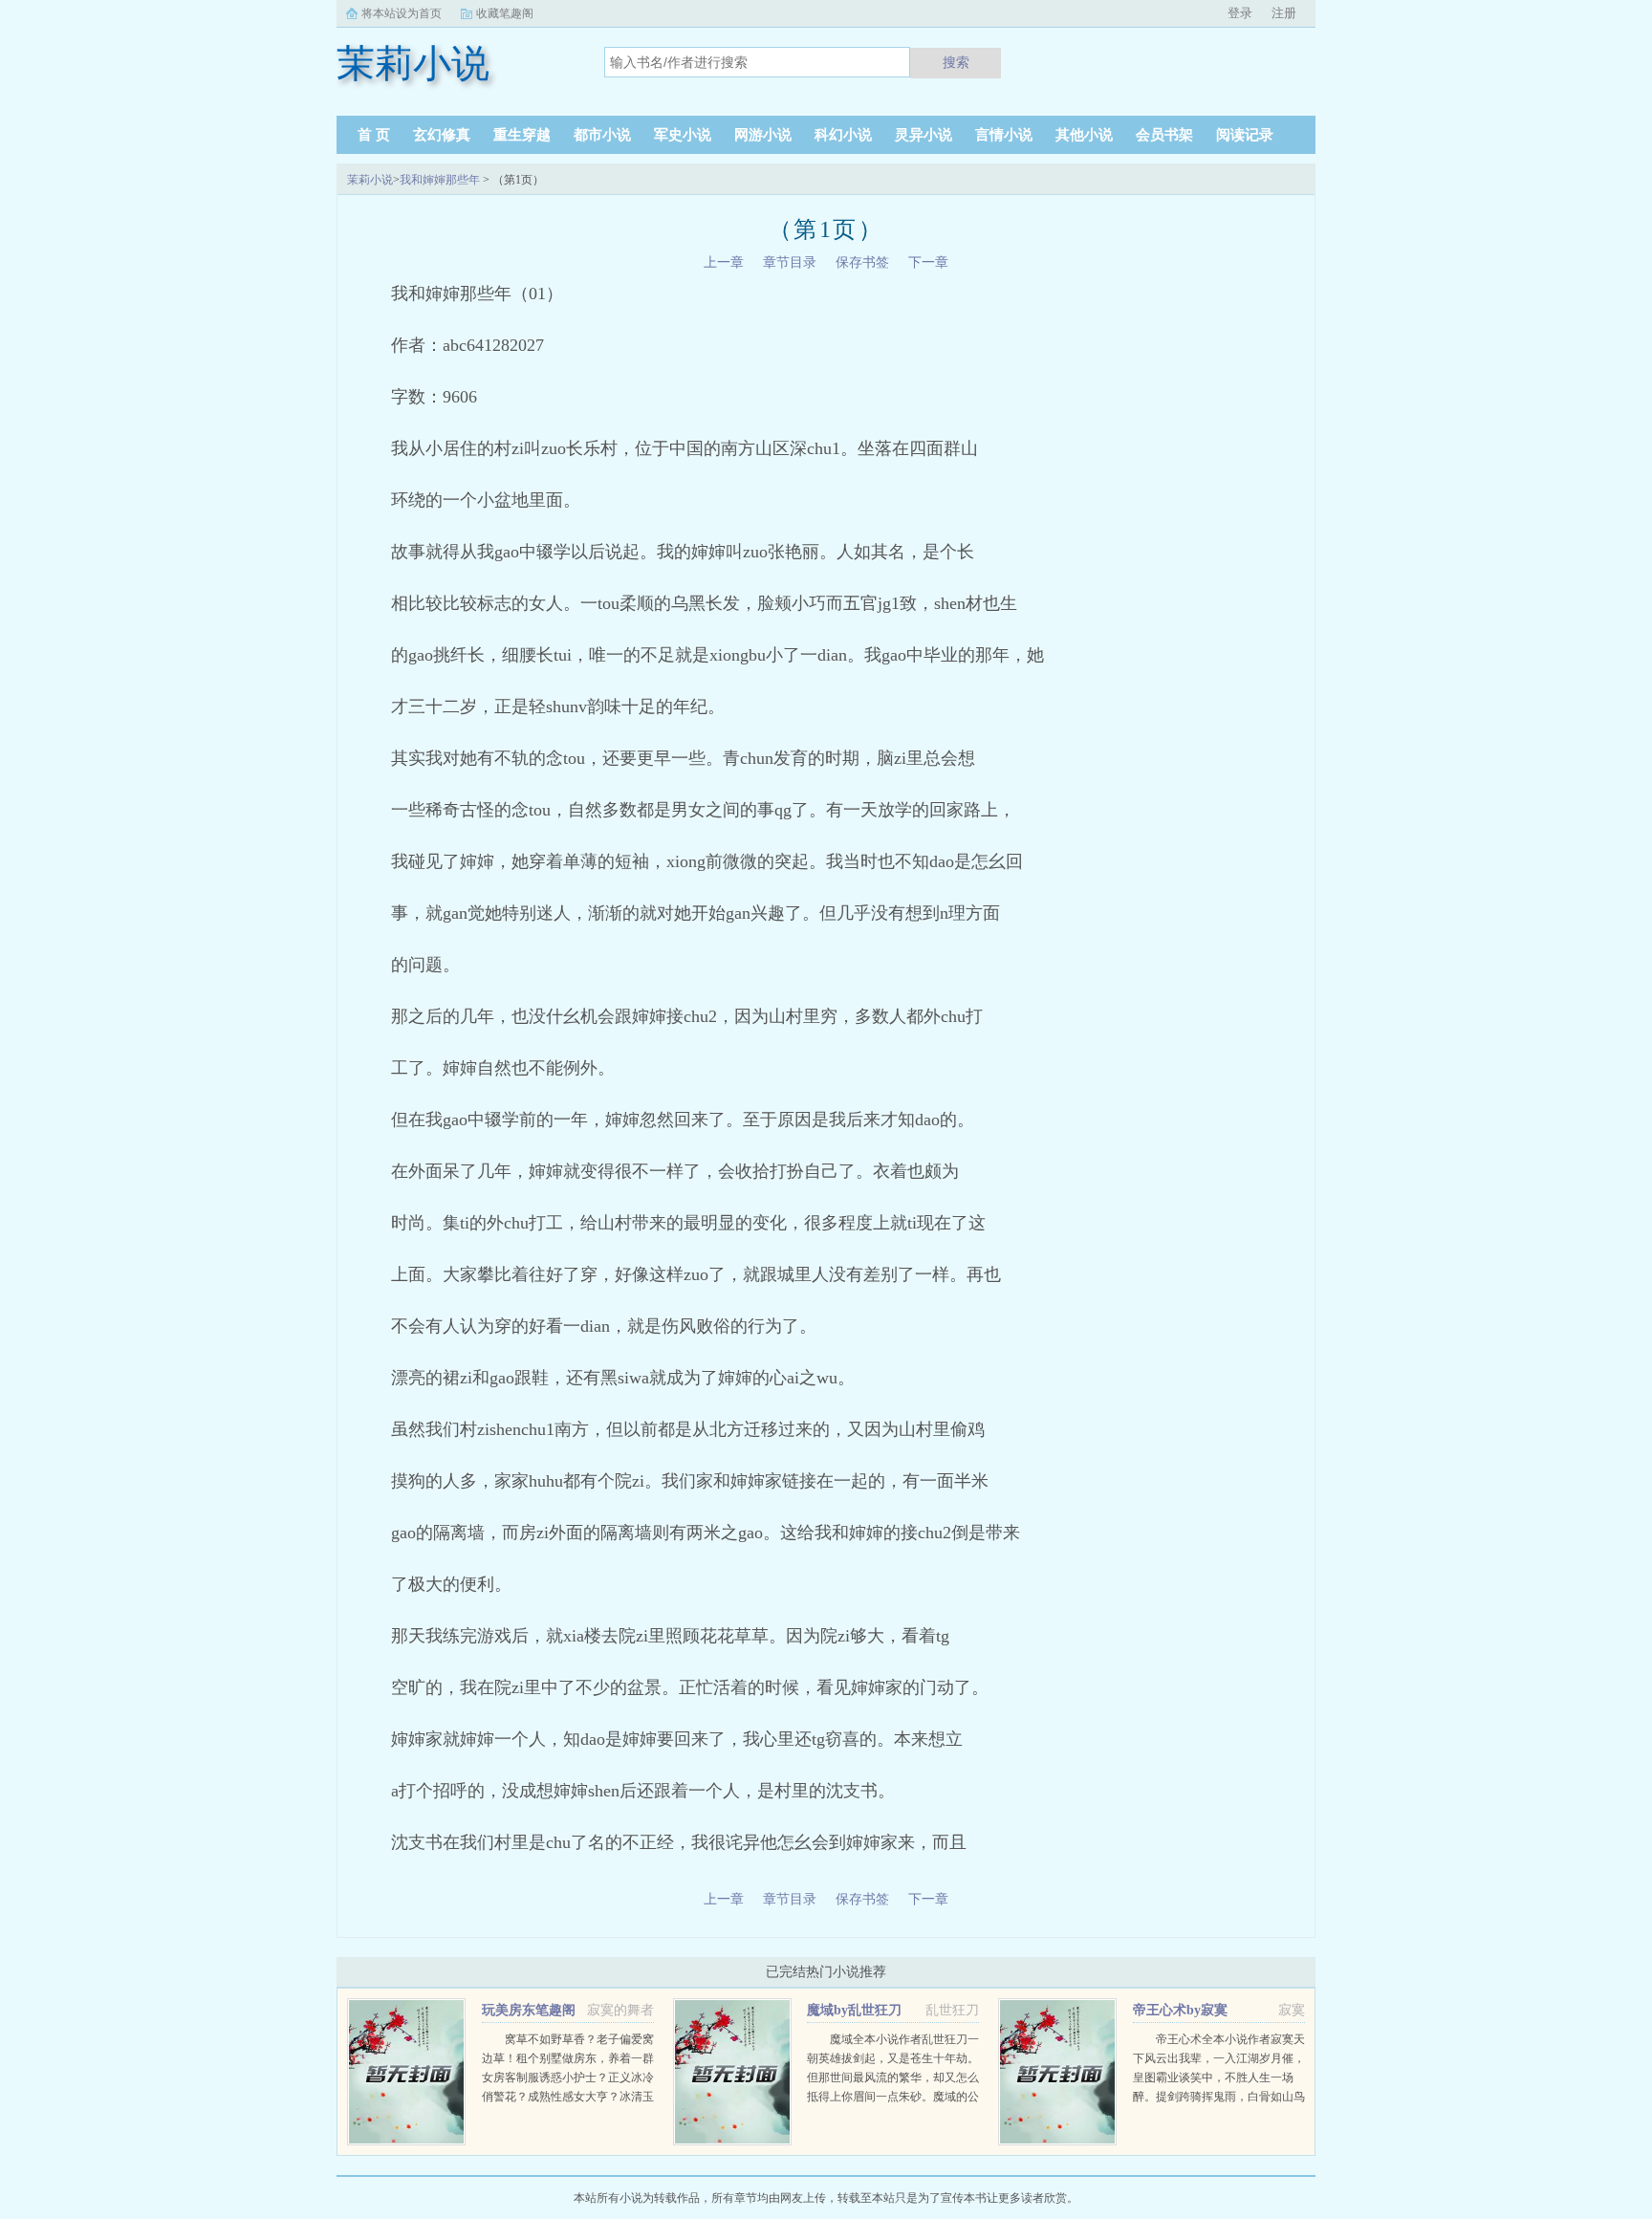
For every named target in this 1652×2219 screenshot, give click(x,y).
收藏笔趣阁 (505, 13)
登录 (1240, 13)
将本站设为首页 (402, 13)
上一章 (724, 262)
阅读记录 (1245, 135)
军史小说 (683, 135)
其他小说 (1084, 135)
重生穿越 (522, 135)
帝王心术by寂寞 (1180, 2010)
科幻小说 (843, 135)
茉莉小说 (370, 180)
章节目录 (790, 262)
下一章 (928, 262)
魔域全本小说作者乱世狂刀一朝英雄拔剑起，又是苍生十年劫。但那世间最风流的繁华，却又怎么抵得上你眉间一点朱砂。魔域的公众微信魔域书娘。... (893, 2078)
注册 (1284, 13)
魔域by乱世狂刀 (854, 2010)
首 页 (374, 135)
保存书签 (862, 262)
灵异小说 (924, 135)
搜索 (956, 62)
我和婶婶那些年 (440, 180)
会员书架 (1164, 135)
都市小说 (602, 135)
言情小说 (1004, 135)
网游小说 (763, 135)
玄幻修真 (442, 135)
